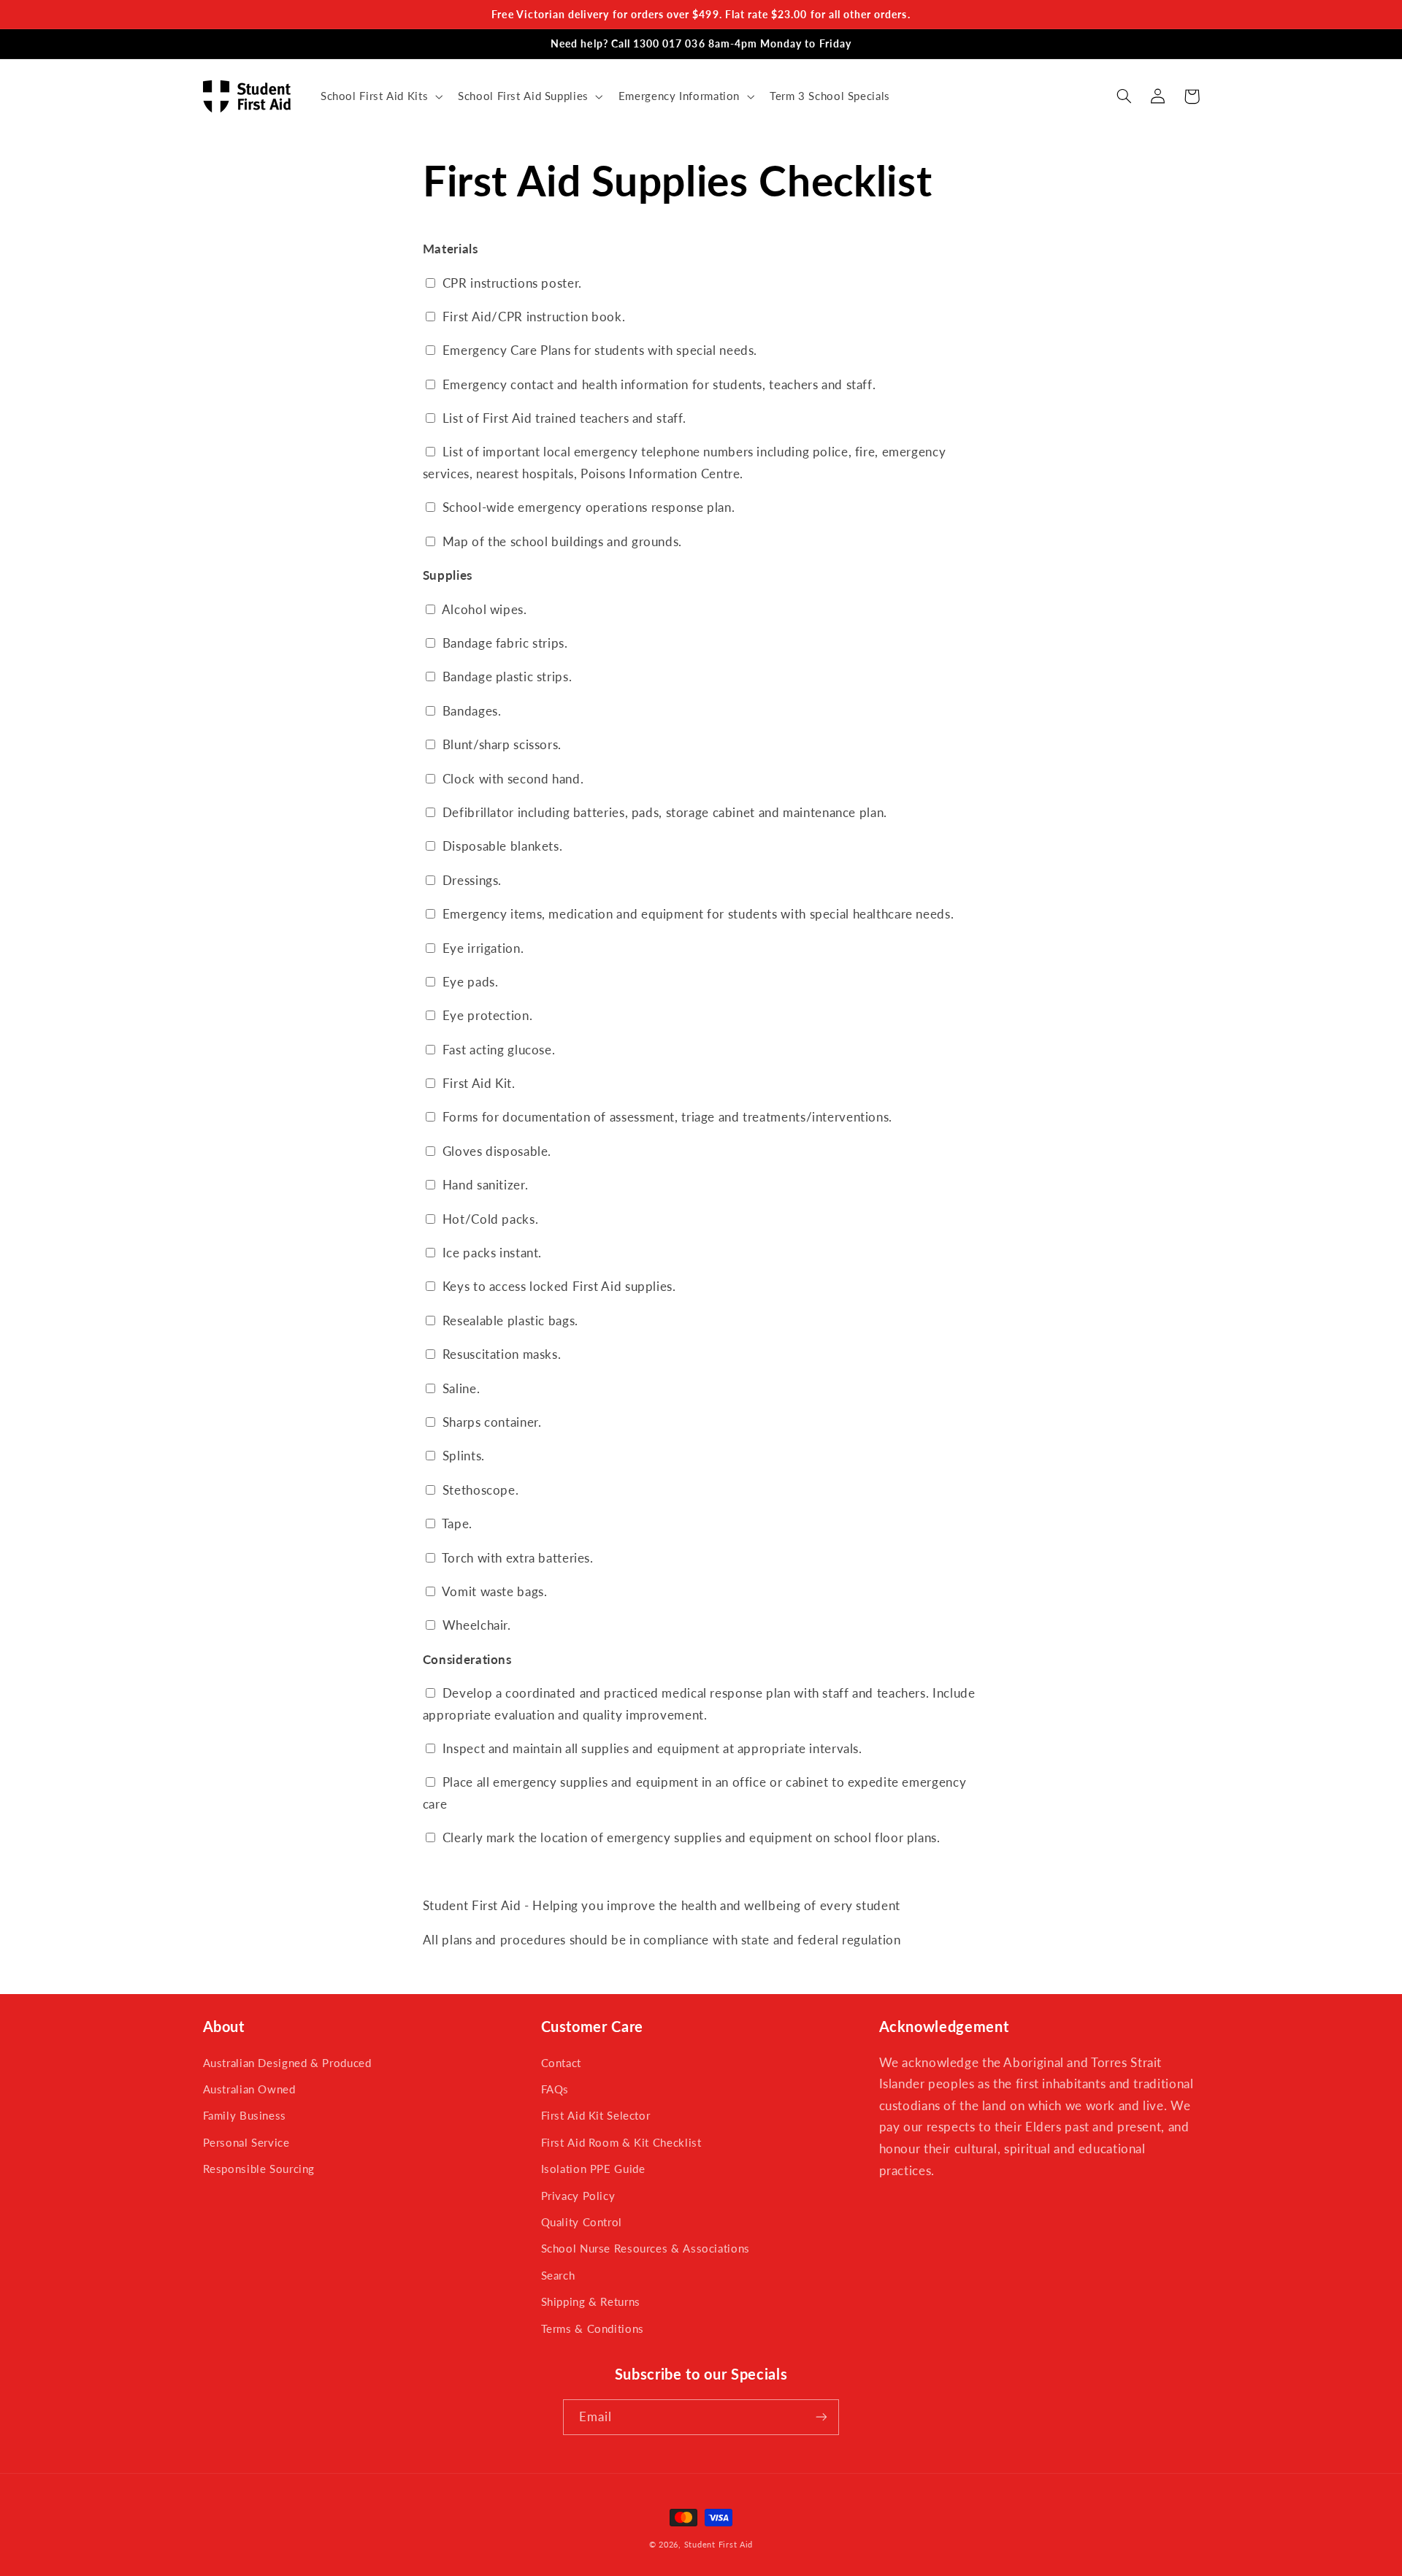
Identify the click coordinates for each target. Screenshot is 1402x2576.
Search (558, 2275)
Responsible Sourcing (259, 2169)
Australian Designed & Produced (287, 2063)
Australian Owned (249, 2089)
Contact (561, 2063)
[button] (380, 96)
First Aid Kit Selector (596, 2115)
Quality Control (582, 2222)
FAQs (555, 2089)
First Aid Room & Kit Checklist (621, 2142)
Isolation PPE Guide (593, 2169)
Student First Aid (719, 2545)
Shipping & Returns (591, 2301)
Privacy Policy (578, 2196)
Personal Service (246, 2142)
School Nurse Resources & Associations (646, 2248)
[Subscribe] (821, 2417)
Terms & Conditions (593, 2328)
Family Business (245, 2115)
